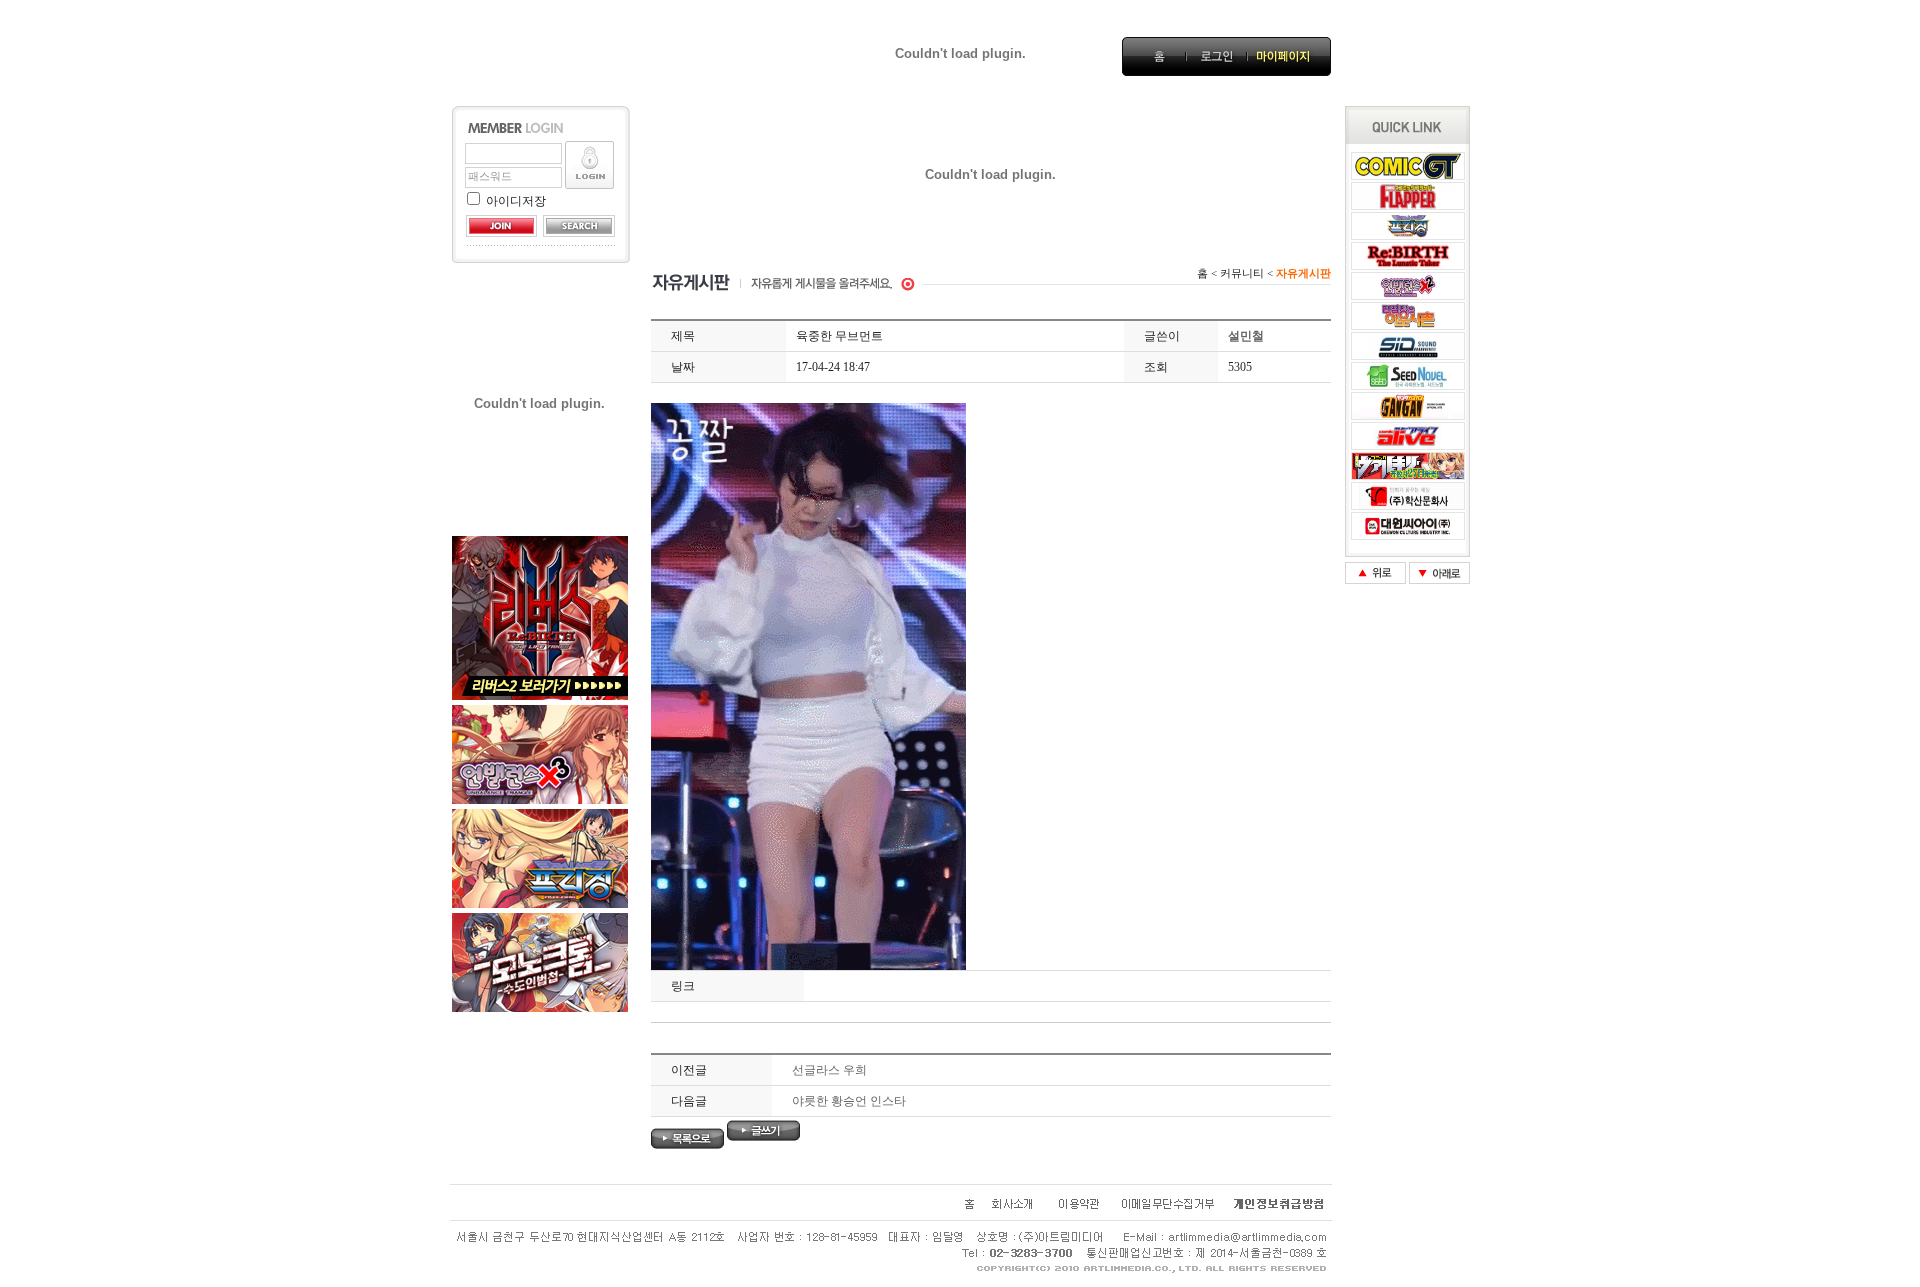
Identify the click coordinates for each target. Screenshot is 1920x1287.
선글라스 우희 (829, 1070)
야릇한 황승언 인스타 (849, 1101)
